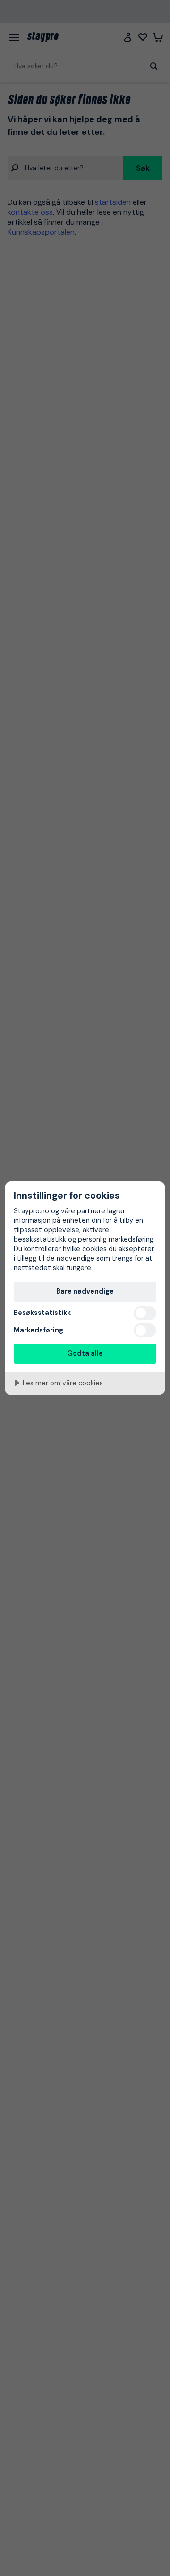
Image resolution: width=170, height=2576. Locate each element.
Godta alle (85, 1353)
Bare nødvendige (85, 1291)
